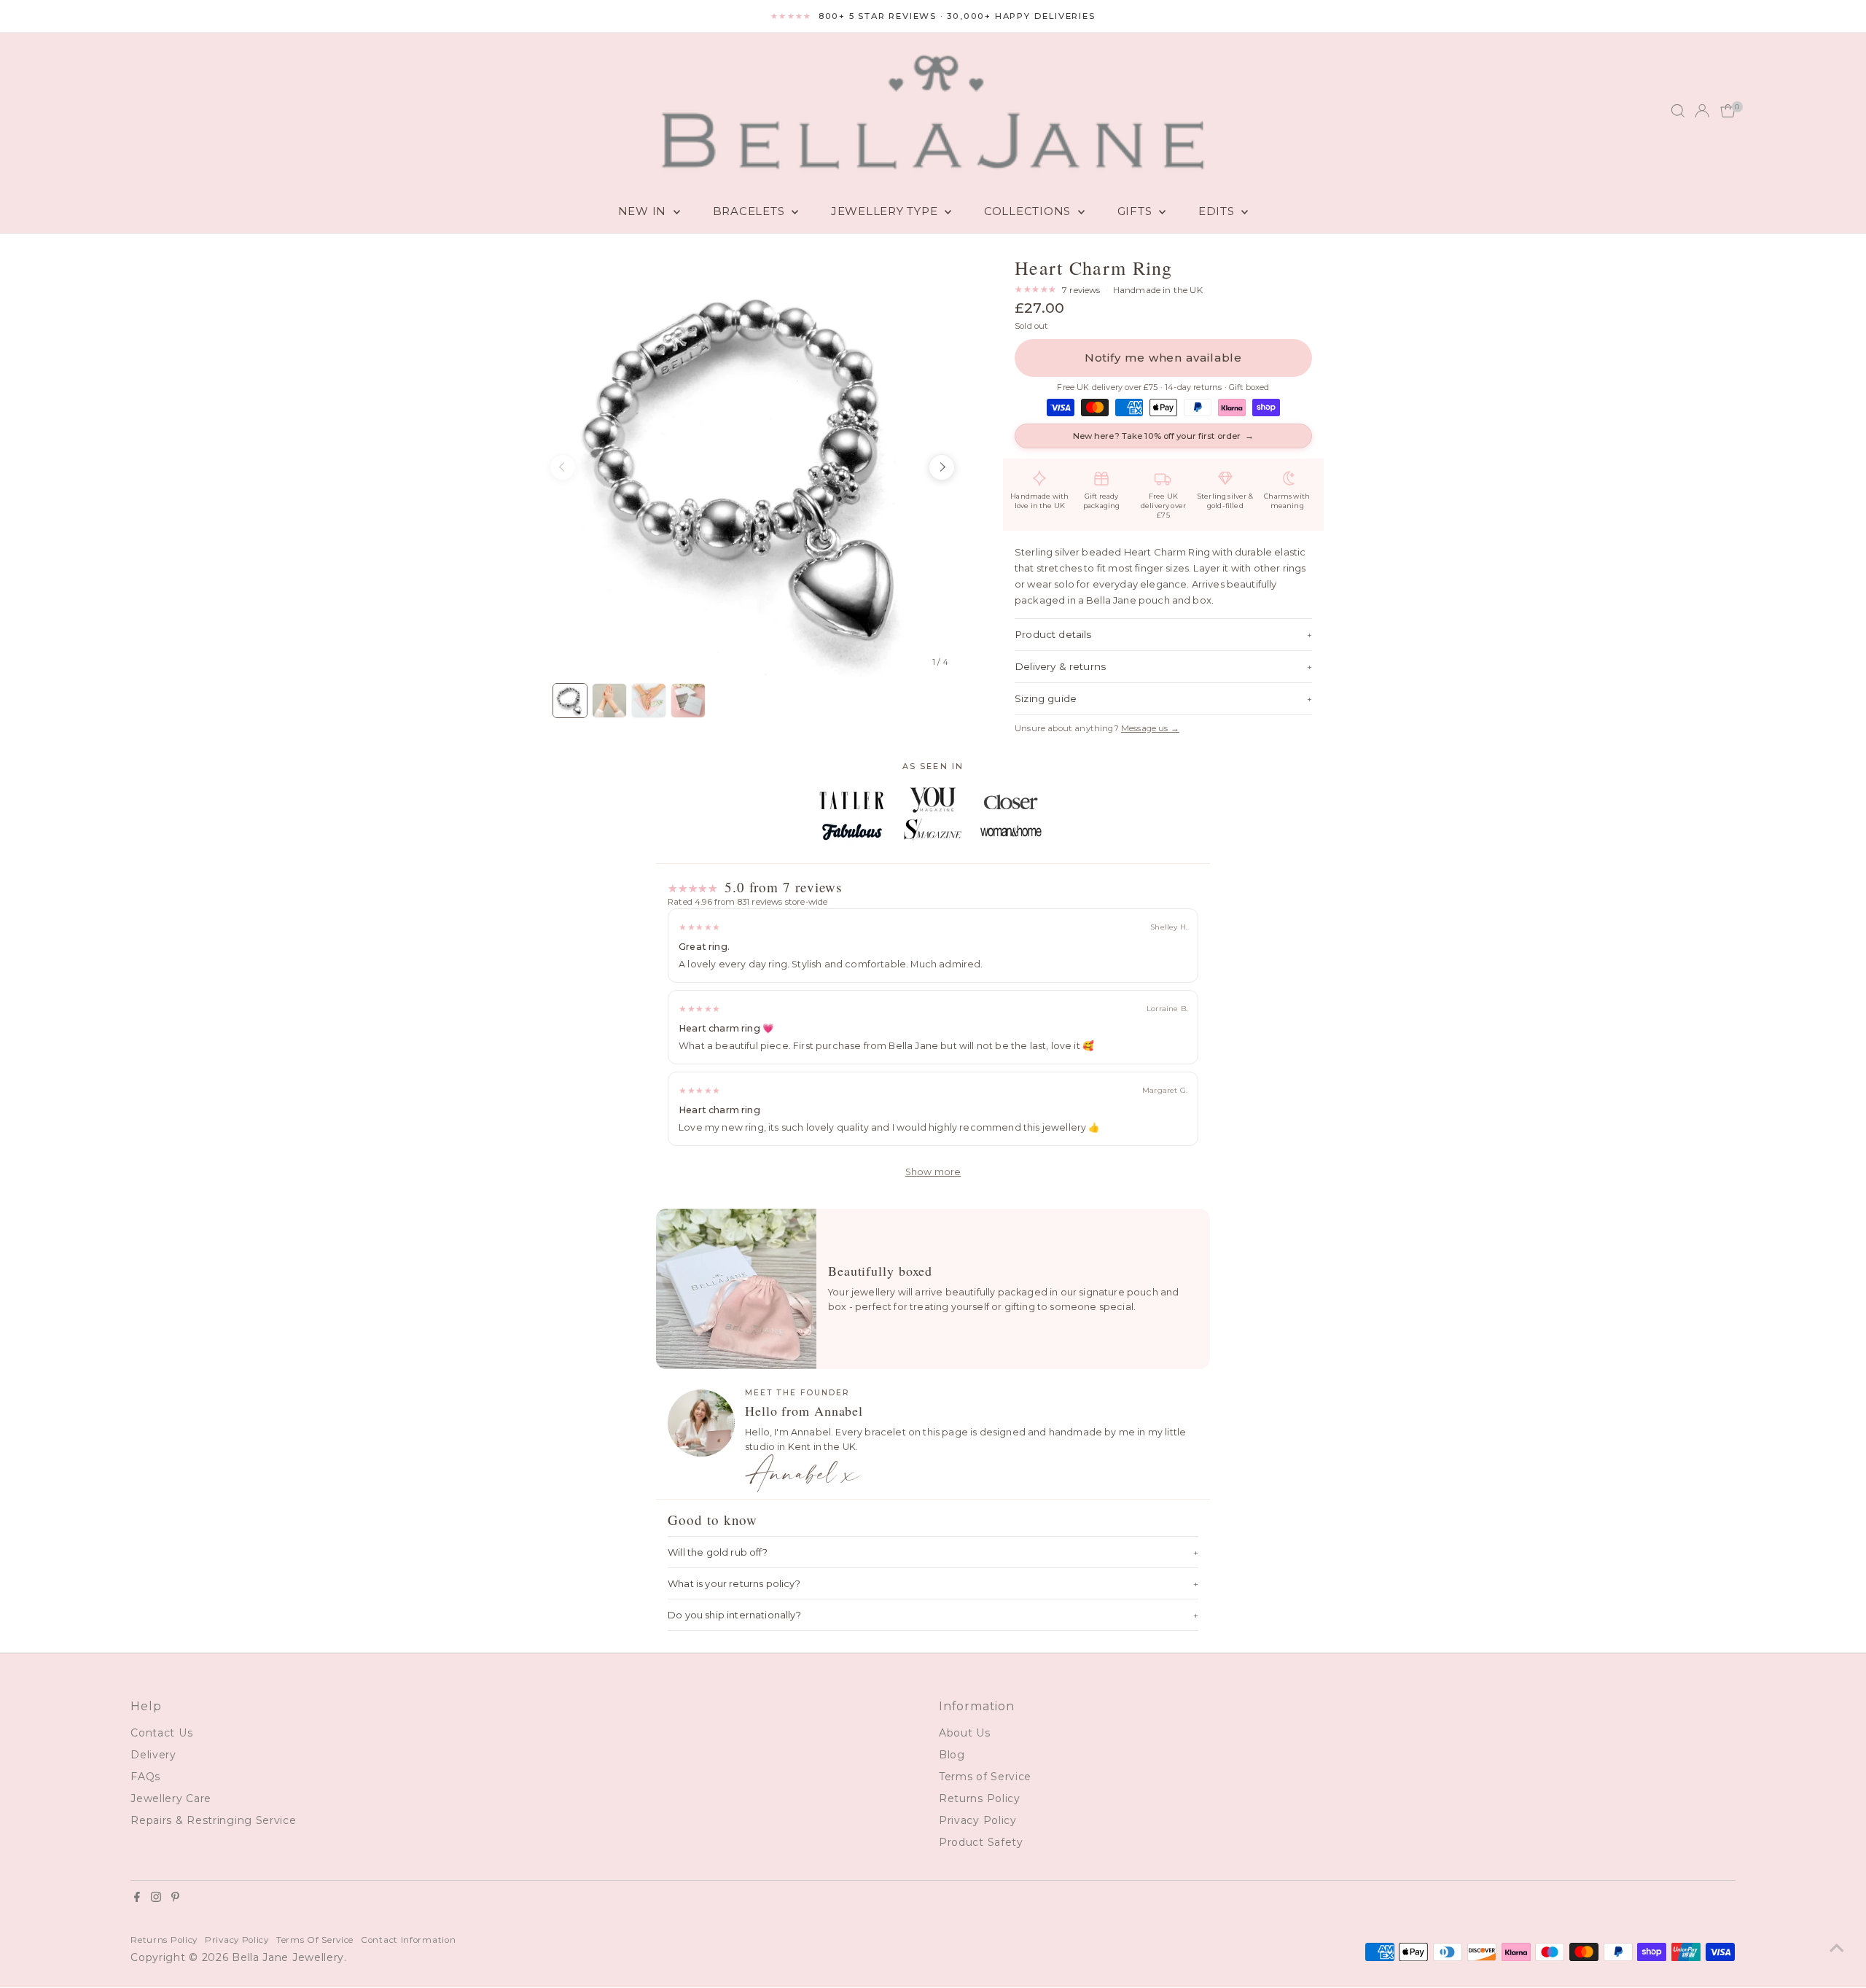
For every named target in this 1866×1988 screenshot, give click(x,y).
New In (644, 211)
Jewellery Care (171, 1798)
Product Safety (981, 1842)
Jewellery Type (886, 211)
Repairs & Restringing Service (213, 1820)
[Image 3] (649, 701)
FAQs (145, 1777)
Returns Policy (980, 1798)
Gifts (1137, 211)
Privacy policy (237, 1940)
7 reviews (1081, 290)
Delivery (153, 1755)
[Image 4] (688, 701)
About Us (965, 1733)
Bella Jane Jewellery (288, 1957)
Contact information (408, 1940)
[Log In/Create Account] (1702, 111)
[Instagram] (156, 1898)
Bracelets (751, 211)
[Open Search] (1678, 111)
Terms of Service (985, 1777)
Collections (1029, 211)
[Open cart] (1728, 111)
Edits (1218, 211)
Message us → (1150, 728)
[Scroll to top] (1837, 1948)
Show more (933, 1172)
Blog (952, 1755)
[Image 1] (570, 701)
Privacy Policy (978, 1820)
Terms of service (315, 1940)
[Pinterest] (175, 1898)
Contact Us (161, 1733)
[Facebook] (137, 1898)
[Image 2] (609, 701)
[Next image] (942, 467)
